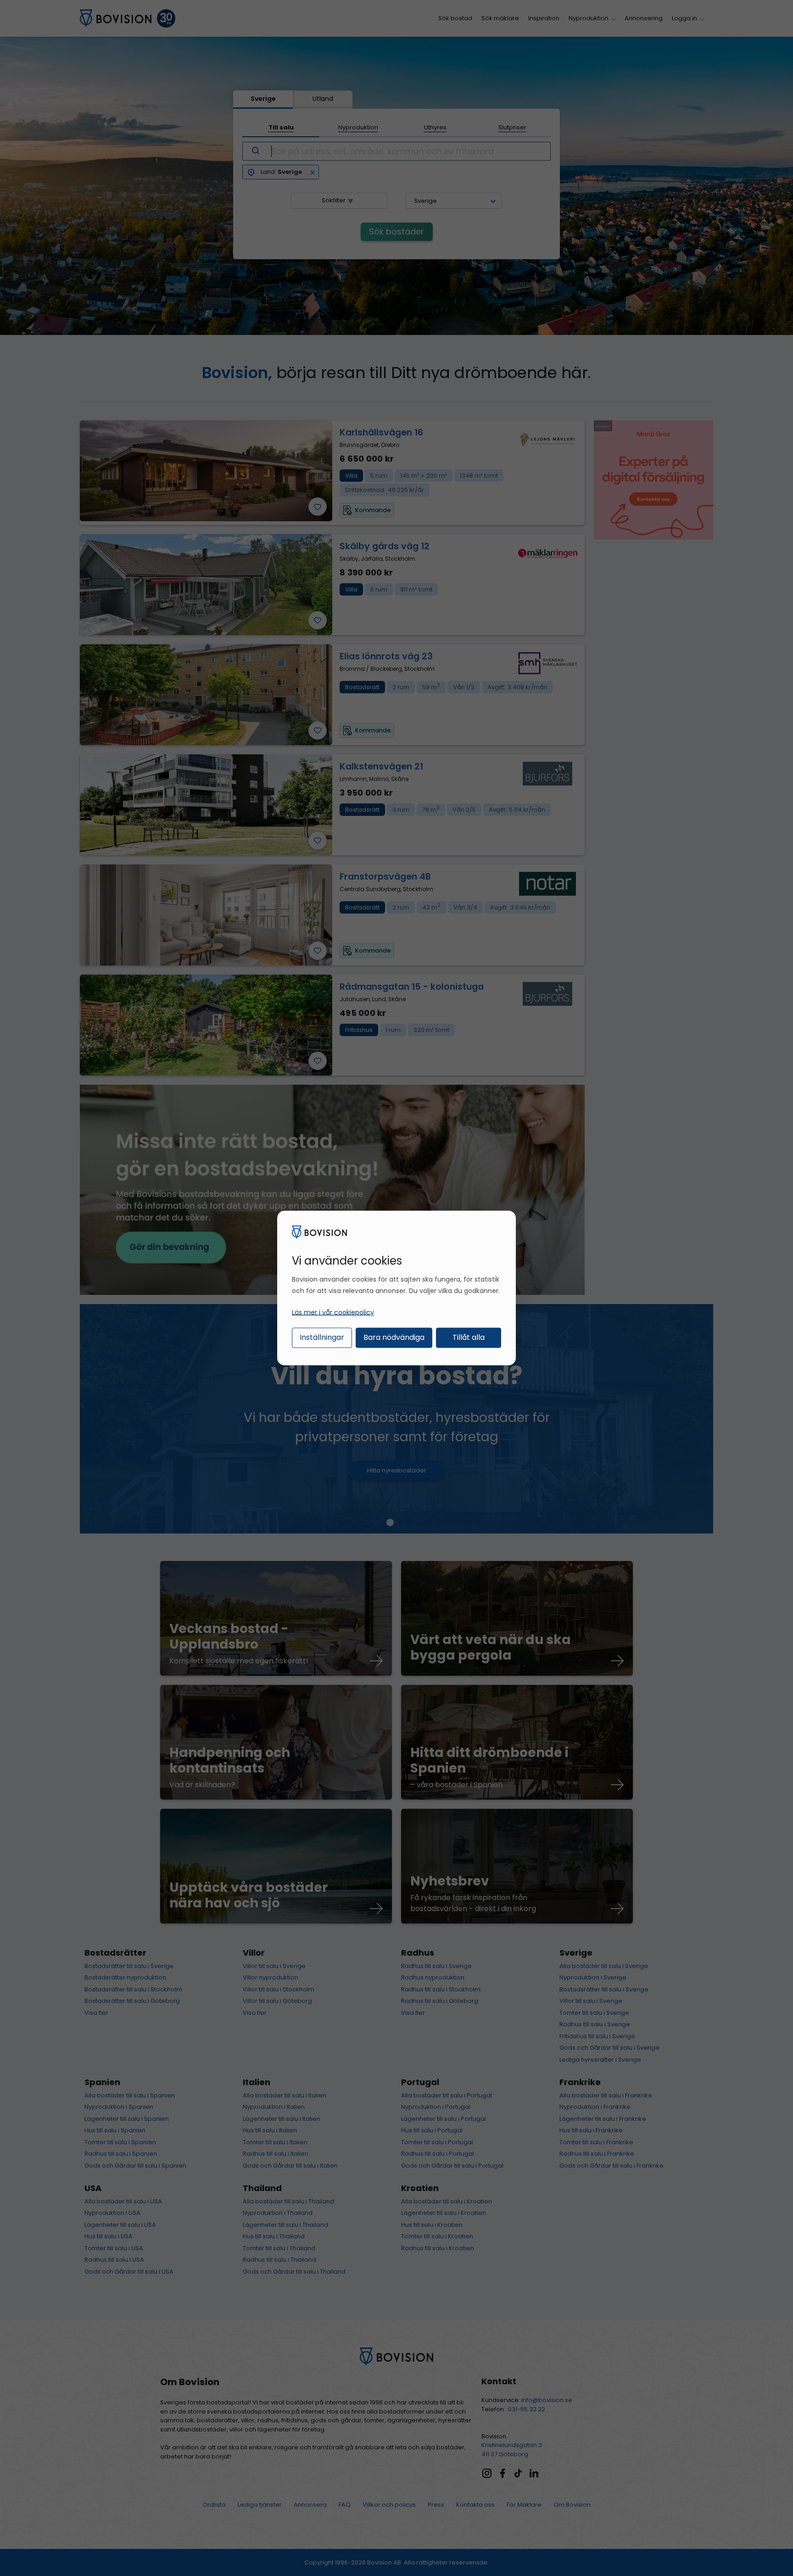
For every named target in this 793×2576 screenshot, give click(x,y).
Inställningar (322, 1337)
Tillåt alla (469, 1337)
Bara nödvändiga (394, 1337)
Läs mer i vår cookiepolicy (333, 1312)
